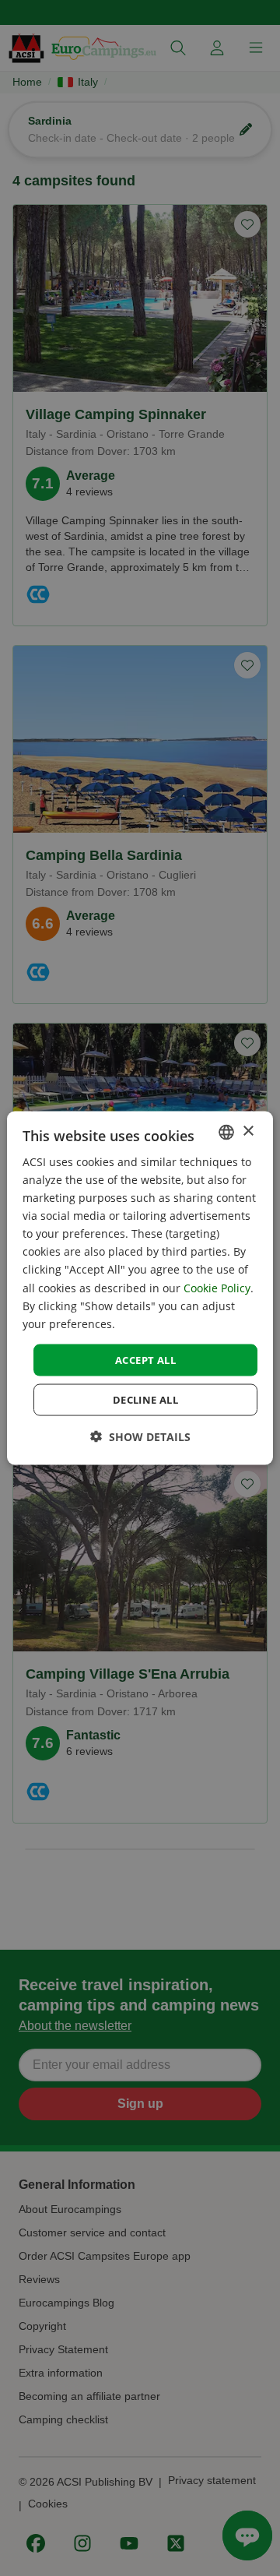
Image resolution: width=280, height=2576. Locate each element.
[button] (140, 1437)
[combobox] (226, 1132)
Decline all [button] (145, 1400)
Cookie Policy (217, 1287)
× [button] (248, 1131)
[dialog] (140, 1288)
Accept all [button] (145, 1359)
